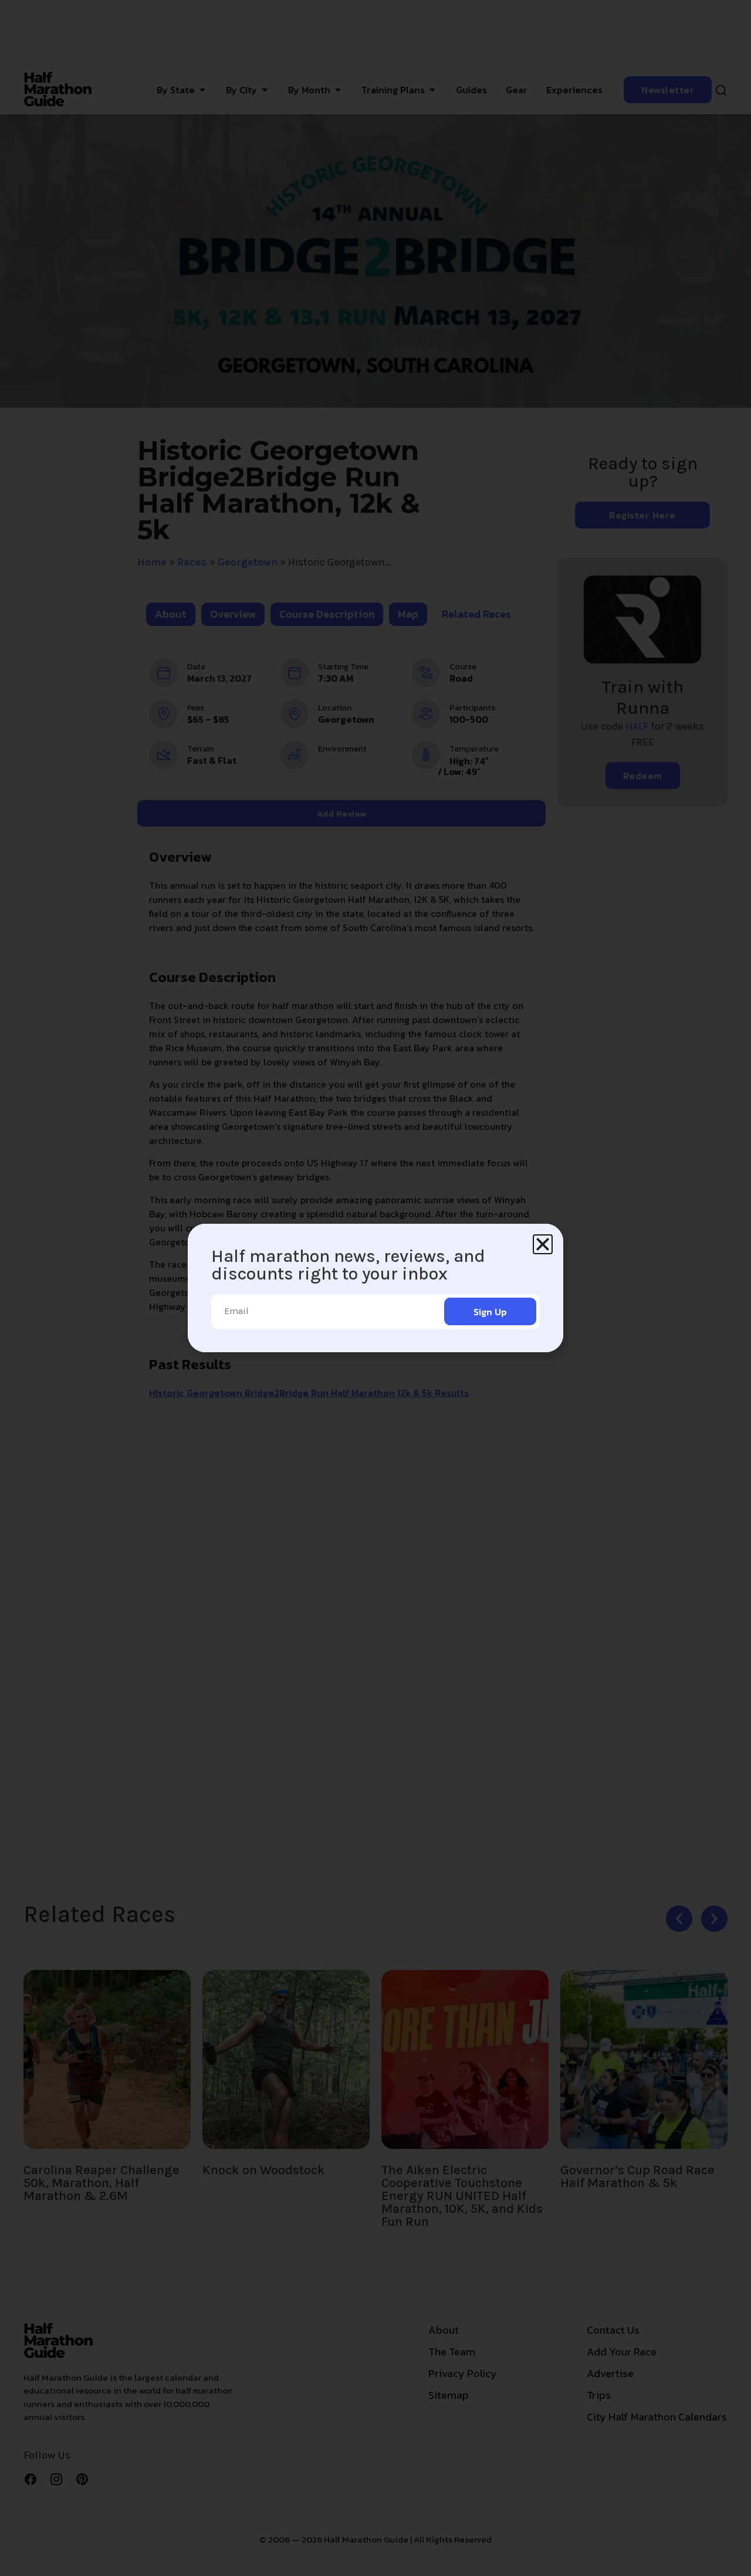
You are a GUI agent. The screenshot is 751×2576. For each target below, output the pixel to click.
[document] (375, 1288)
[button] (543, 1244)
